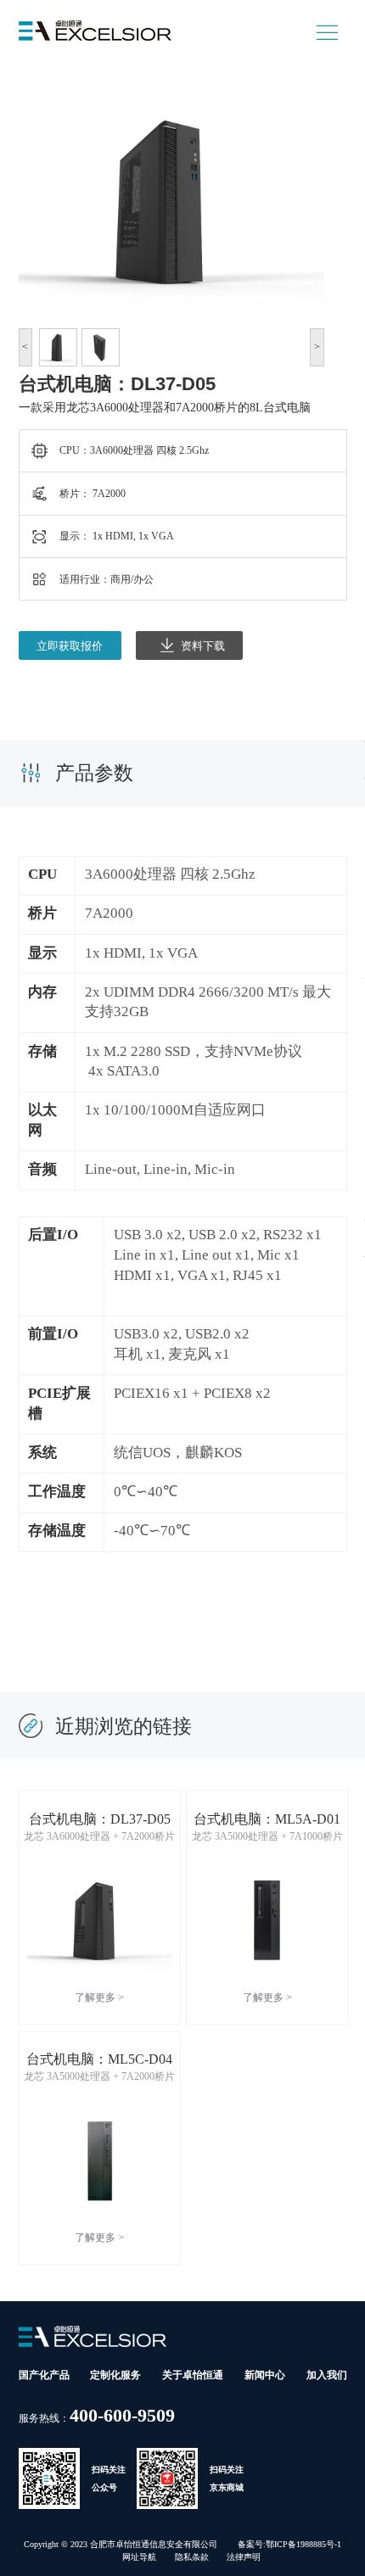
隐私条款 (192, 2557)
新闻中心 (265, 2375)
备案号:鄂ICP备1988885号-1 (289, 2544)
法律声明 (244, 2557)
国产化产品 (44, 2375)
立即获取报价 (70, 646)
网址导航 (139, 2557)
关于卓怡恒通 (193, 2375)
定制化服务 (115, 2375)
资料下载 (203, 646)
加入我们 (327, 2375)
